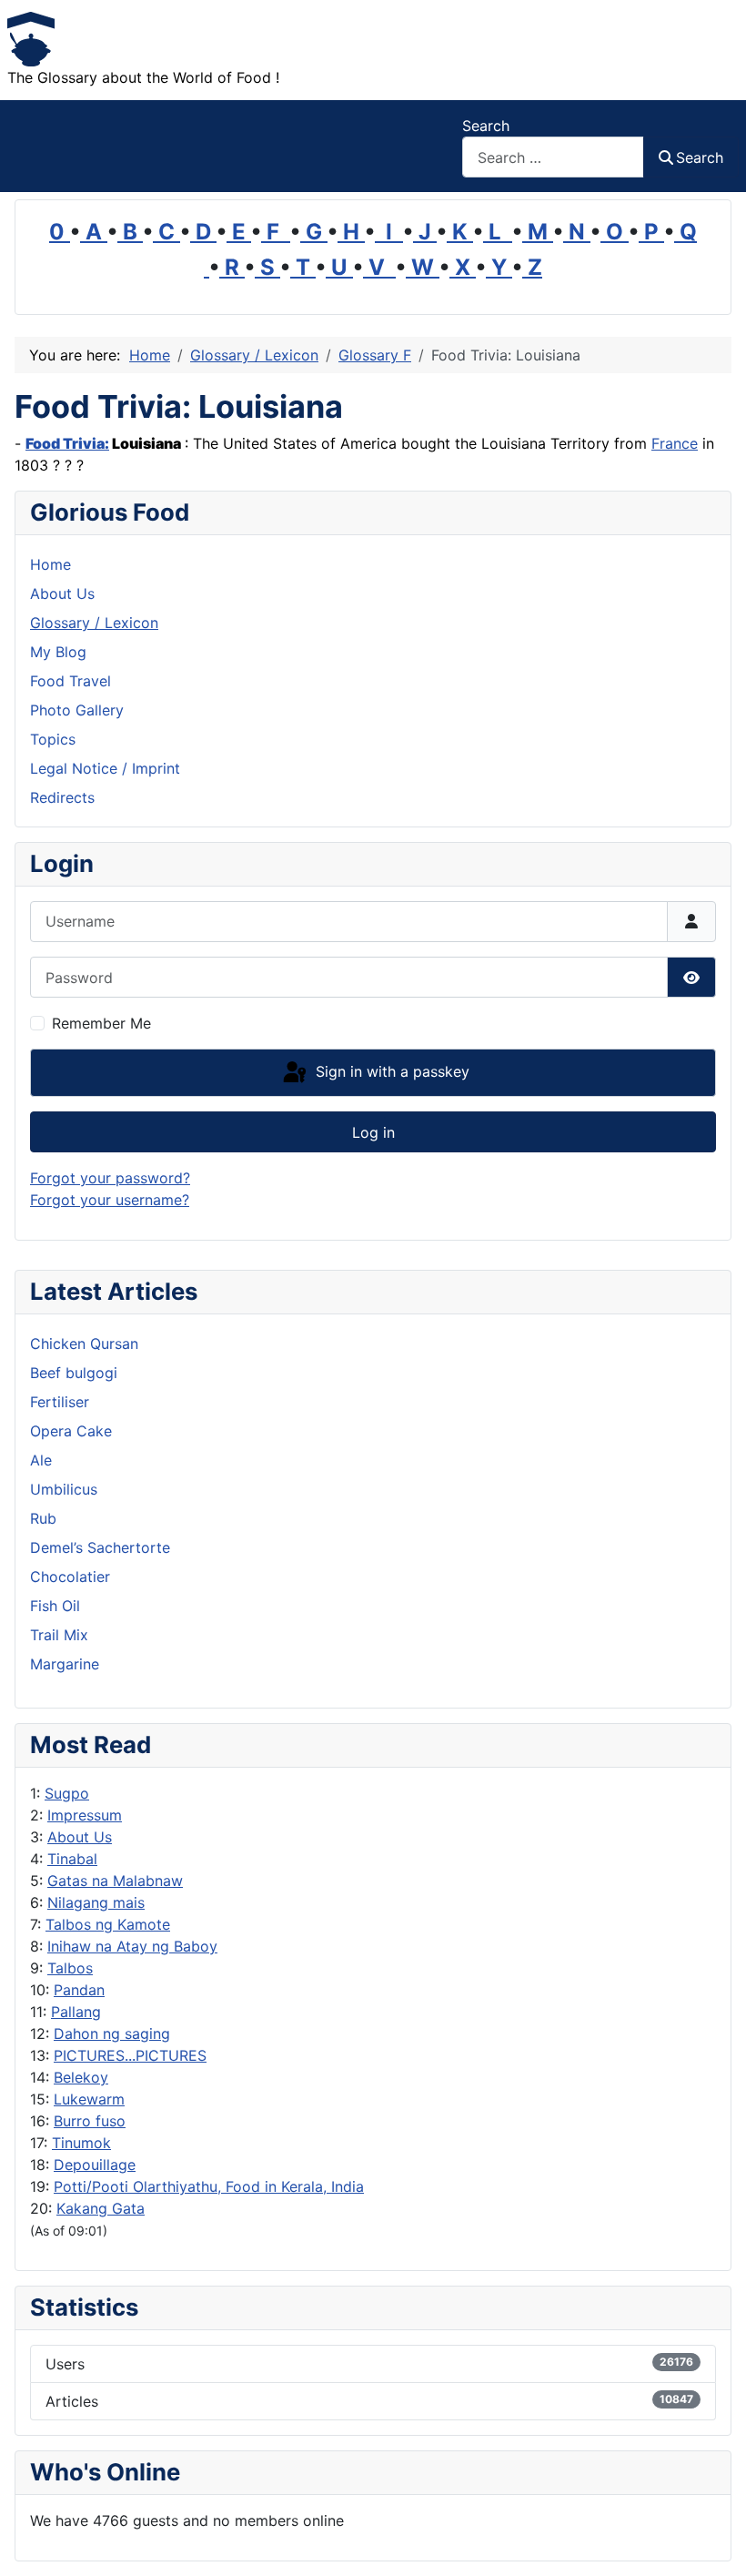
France (675, 443)
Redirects (62, 797)
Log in (373, 1132)
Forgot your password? (110, 1178)
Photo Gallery (77, 710)
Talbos (70, 1968)
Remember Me (101, 1023)
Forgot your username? (110, 1200)
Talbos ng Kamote (108, 1924)
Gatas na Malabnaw (115, 1881)
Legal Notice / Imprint (105, 768)
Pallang (76, 2012)
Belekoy (81, 2077)
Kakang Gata (101, 2208)
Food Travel (71, 681)
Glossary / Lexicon (94, 623)
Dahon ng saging (112, 2033)
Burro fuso (90, 2121)
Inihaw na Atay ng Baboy (132, 1946)
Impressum (85, 1815)
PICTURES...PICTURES (130, 2055)
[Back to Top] (714, 2542)
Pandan (79, 1990)
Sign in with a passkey (390, 1071)
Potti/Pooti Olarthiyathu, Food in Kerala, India (209, 2186)
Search (486, 126)
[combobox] (553, 157)
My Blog (58, 652)
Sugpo (67, 1793)
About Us (80, 1837)
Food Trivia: (67, 443)
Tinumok (81, 2143)
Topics (53, 739)
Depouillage (95, 2165)
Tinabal (72, 1859)
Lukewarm (89, 2099)
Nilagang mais (96, 1902)
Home (50, 564)
